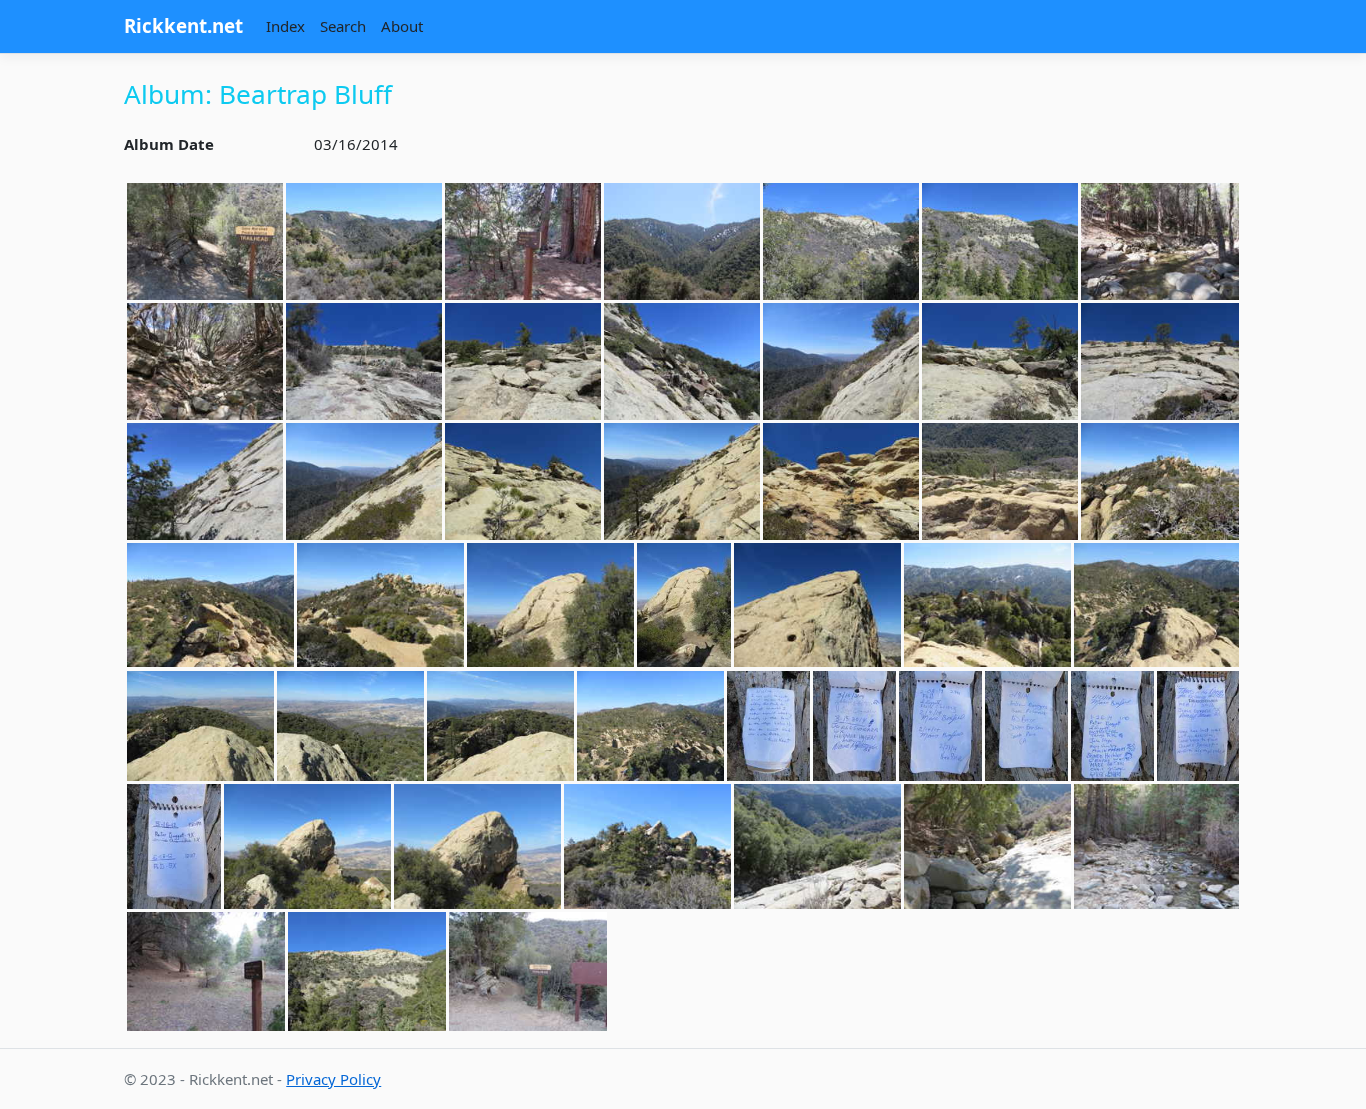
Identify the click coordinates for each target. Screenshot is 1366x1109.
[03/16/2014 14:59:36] (650, 726)
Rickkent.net (183, 25)
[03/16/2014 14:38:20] (523, 481)
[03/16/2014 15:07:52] (854, 726)
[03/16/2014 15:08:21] (1198, 726)
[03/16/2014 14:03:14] (1160, 241)
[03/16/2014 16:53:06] (987, 846)
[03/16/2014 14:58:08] (500, 726)
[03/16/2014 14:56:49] (817, 605)
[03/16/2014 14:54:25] (684, 605)
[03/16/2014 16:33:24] (647, 846)
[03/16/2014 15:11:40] (477, 846)
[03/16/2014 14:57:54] (987, 605)
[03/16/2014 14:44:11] (1000, 481)
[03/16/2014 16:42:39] (817, 846)
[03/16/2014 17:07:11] (367, 971)
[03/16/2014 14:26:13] (682, 361)
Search (343, 26)
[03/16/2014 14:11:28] (364, 361)
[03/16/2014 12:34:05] (205, 241)
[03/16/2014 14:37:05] (364, 481)
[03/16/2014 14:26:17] (841, 361)
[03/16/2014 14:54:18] (550, 605)
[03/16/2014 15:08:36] (174, 846)
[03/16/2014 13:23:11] (523, 241)
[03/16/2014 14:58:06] (350, 726)
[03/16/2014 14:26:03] (523, 361)
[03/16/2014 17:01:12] (206, 971)
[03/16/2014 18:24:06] (528, 971)
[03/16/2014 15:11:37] (307, 846)
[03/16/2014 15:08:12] (1112, 726)
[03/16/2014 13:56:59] (841, 241)
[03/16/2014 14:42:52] (841, 481)
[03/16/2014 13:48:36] (682, 241)
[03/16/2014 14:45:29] (380, 605)
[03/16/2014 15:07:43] (768, 726)
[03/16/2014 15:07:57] (940, 726)
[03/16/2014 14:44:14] (1160, 481)
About (402, 26)
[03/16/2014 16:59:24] (1156, 846)
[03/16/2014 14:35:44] (205, 481)
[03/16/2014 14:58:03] (200, 726)
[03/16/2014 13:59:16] (1000, 241)
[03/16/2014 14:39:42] (682, 481)
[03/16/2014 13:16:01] (364, 241)
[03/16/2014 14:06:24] (205, 361)
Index (285, 26)
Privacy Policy (333, 1079)
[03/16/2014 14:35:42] (1160, 361)
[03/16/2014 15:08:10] (1026, 726)
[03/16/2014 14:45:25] (210, 605)
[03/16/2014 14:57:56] (1156, 605)
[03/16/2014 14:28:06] (1000, 361)
